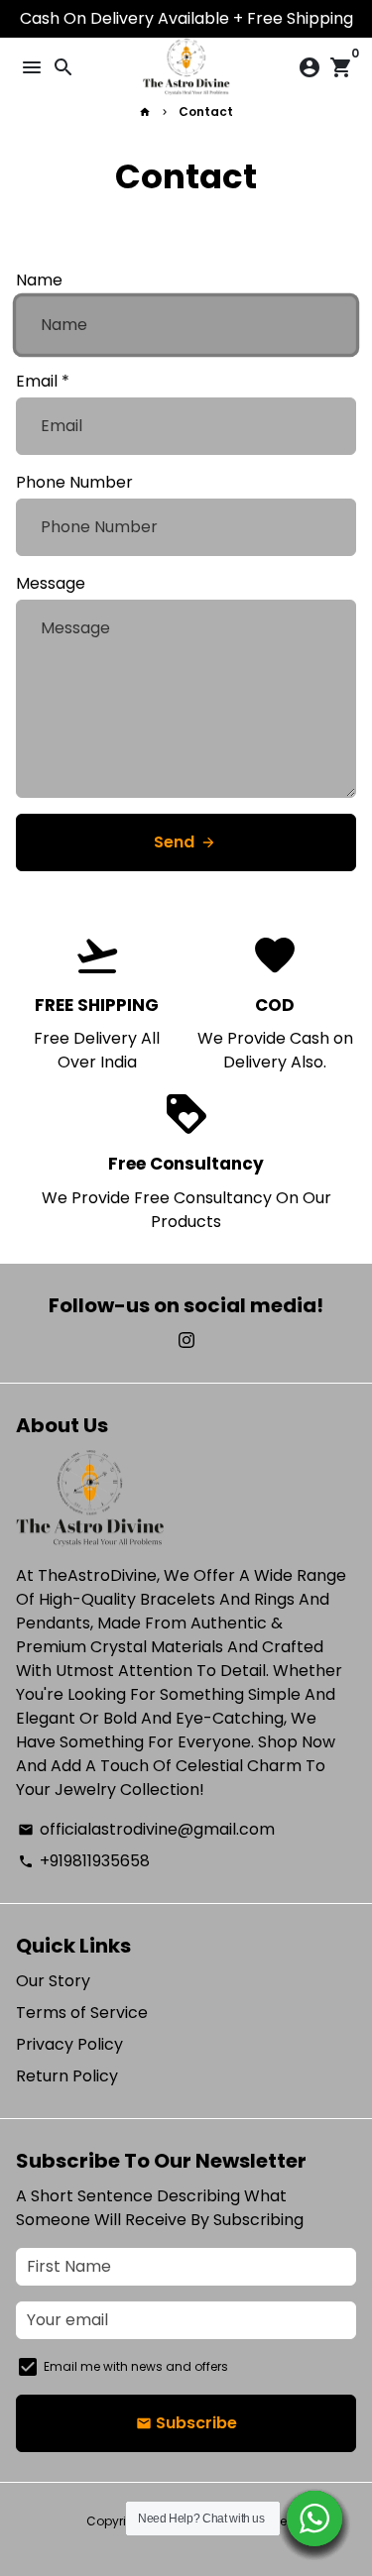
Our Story (53, 1981)
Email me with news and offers (136, 2366)
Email (43, 381)
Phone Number (74, 482)
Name (39, 280)
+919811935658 (84, 1861)
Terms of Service (82, 2013)
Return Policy (67, 2076)
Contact (206, 112)
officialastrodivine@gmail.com (146, 1829)
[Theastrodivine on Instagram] (186, 1341)
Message (51, 583)
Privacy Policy (69, 2044)
